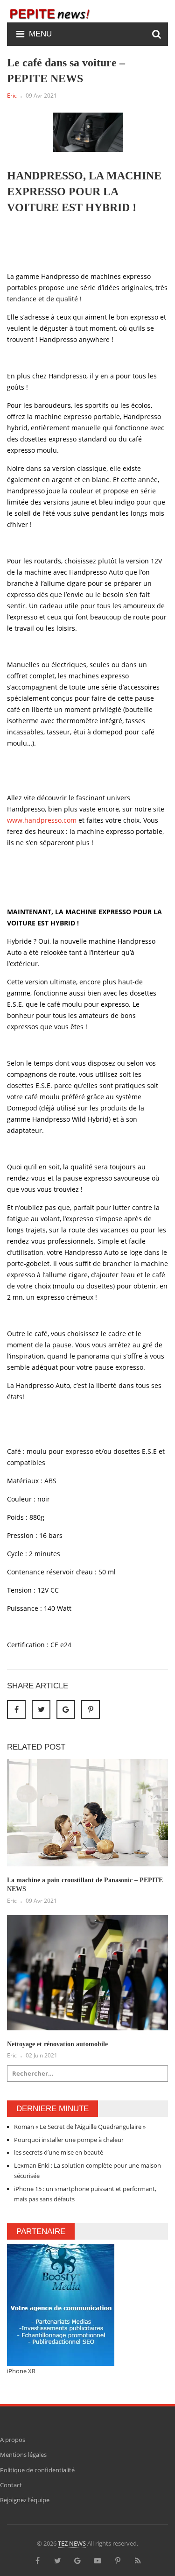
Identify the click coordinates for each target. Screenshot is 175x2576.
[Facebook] (37, 2560)
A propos (13, 2440)
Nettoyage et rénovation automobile (57, 2044)
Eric (12, 96)
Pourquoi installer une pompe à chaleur (69, 2140)
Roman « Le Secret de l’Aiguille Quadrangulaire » (80, 2127)
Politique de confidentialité (37, 2470)
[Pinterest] (91, 1709)
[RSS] (138, 2560)
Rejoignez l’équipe (25, 2500)
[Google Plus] (77, 2560)
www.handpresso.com (42, 820)
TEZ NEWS (72, 2543)
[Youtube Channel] (98, 2560)
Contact (11, 2485)
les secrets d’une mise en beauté (59, 2152)
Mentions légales (23, 2455)
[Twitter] (57, 2560)
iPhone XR (21, 2371)
